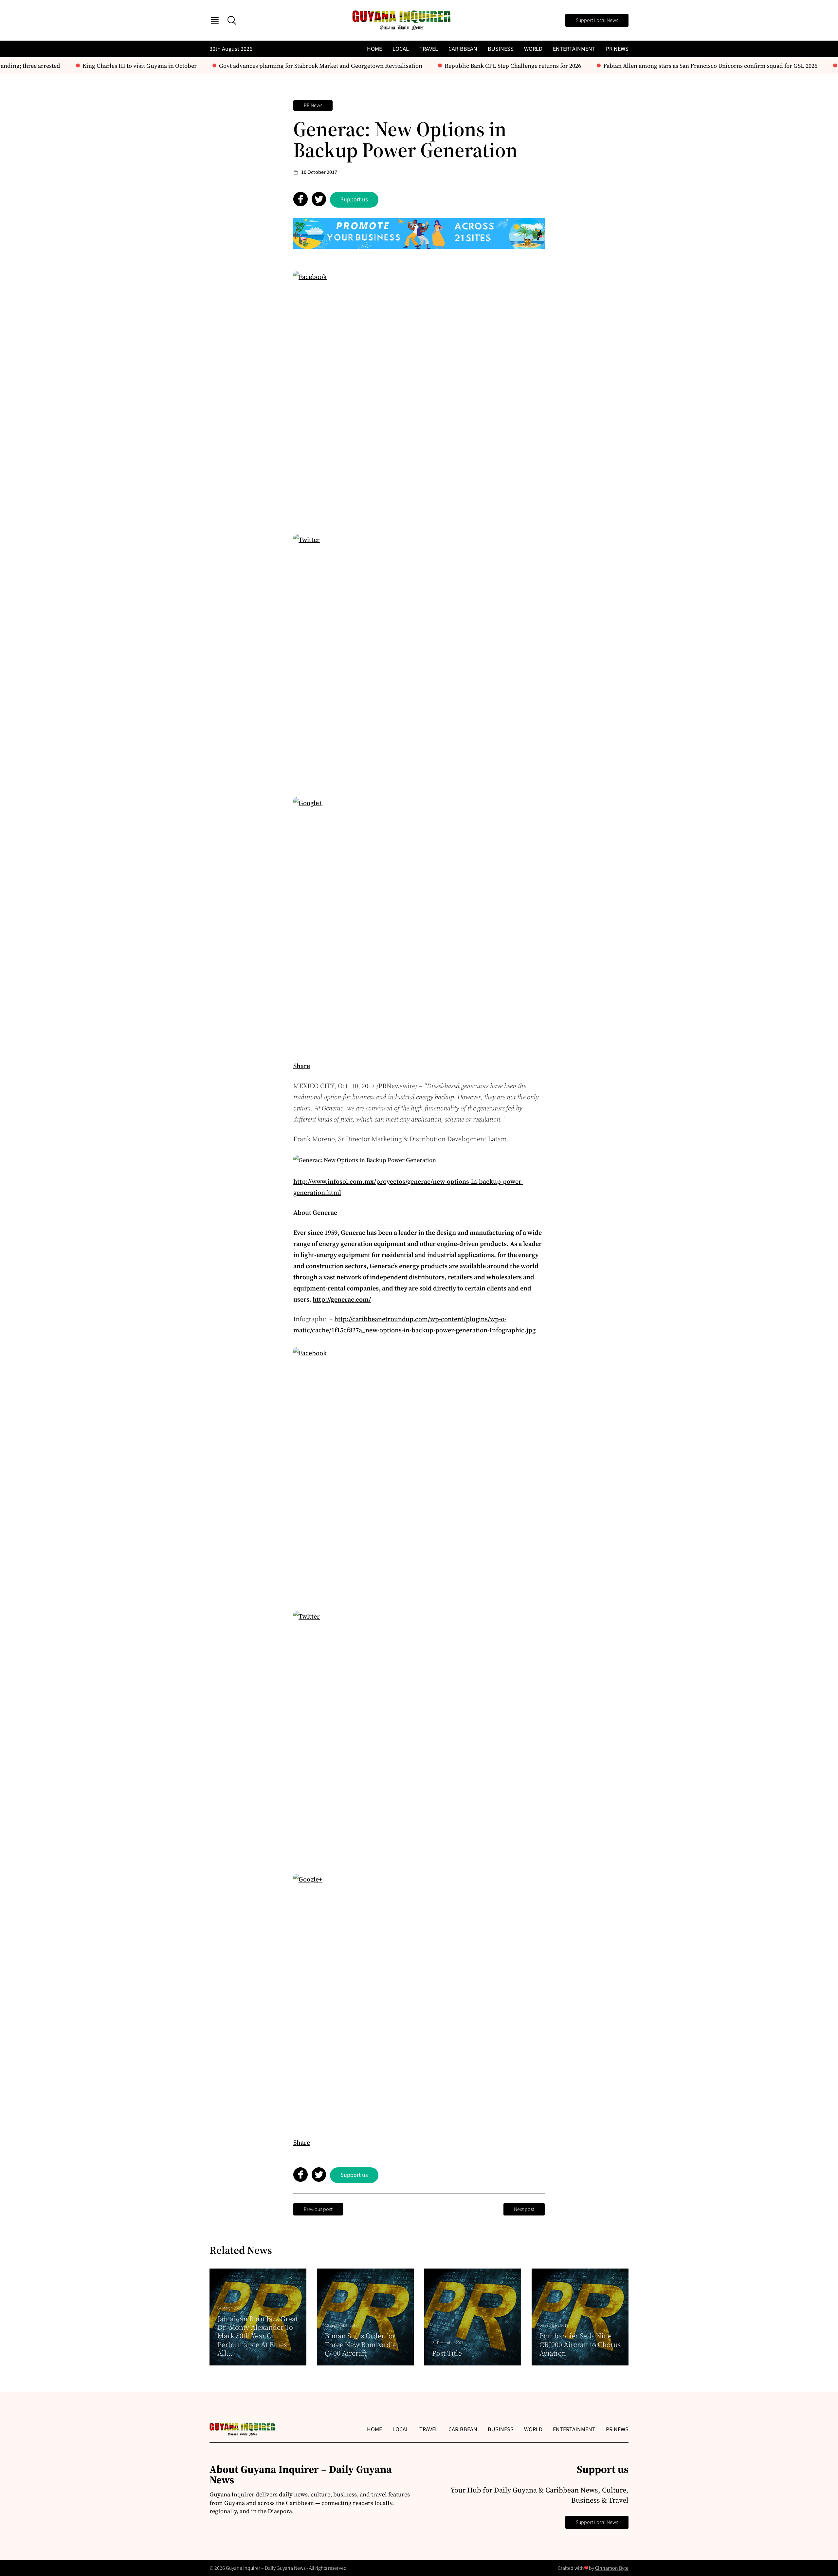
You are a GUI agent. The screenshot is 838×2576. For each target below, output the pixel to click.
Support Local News (597, 20)
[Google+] (419, 923)
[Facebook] (419, 397)
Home (374, 49)
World (533, 49)
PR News (617, 49)
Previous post (318, 2209)
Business (501, 49)
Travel (429, 49)
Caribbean (463, 49)
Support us (354, 200)
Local (401, 49)
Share (302, 1066)
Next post (524, 2209)
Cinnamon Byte (612, 2568)
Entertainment (574, 49)
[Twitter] (419, 660)
